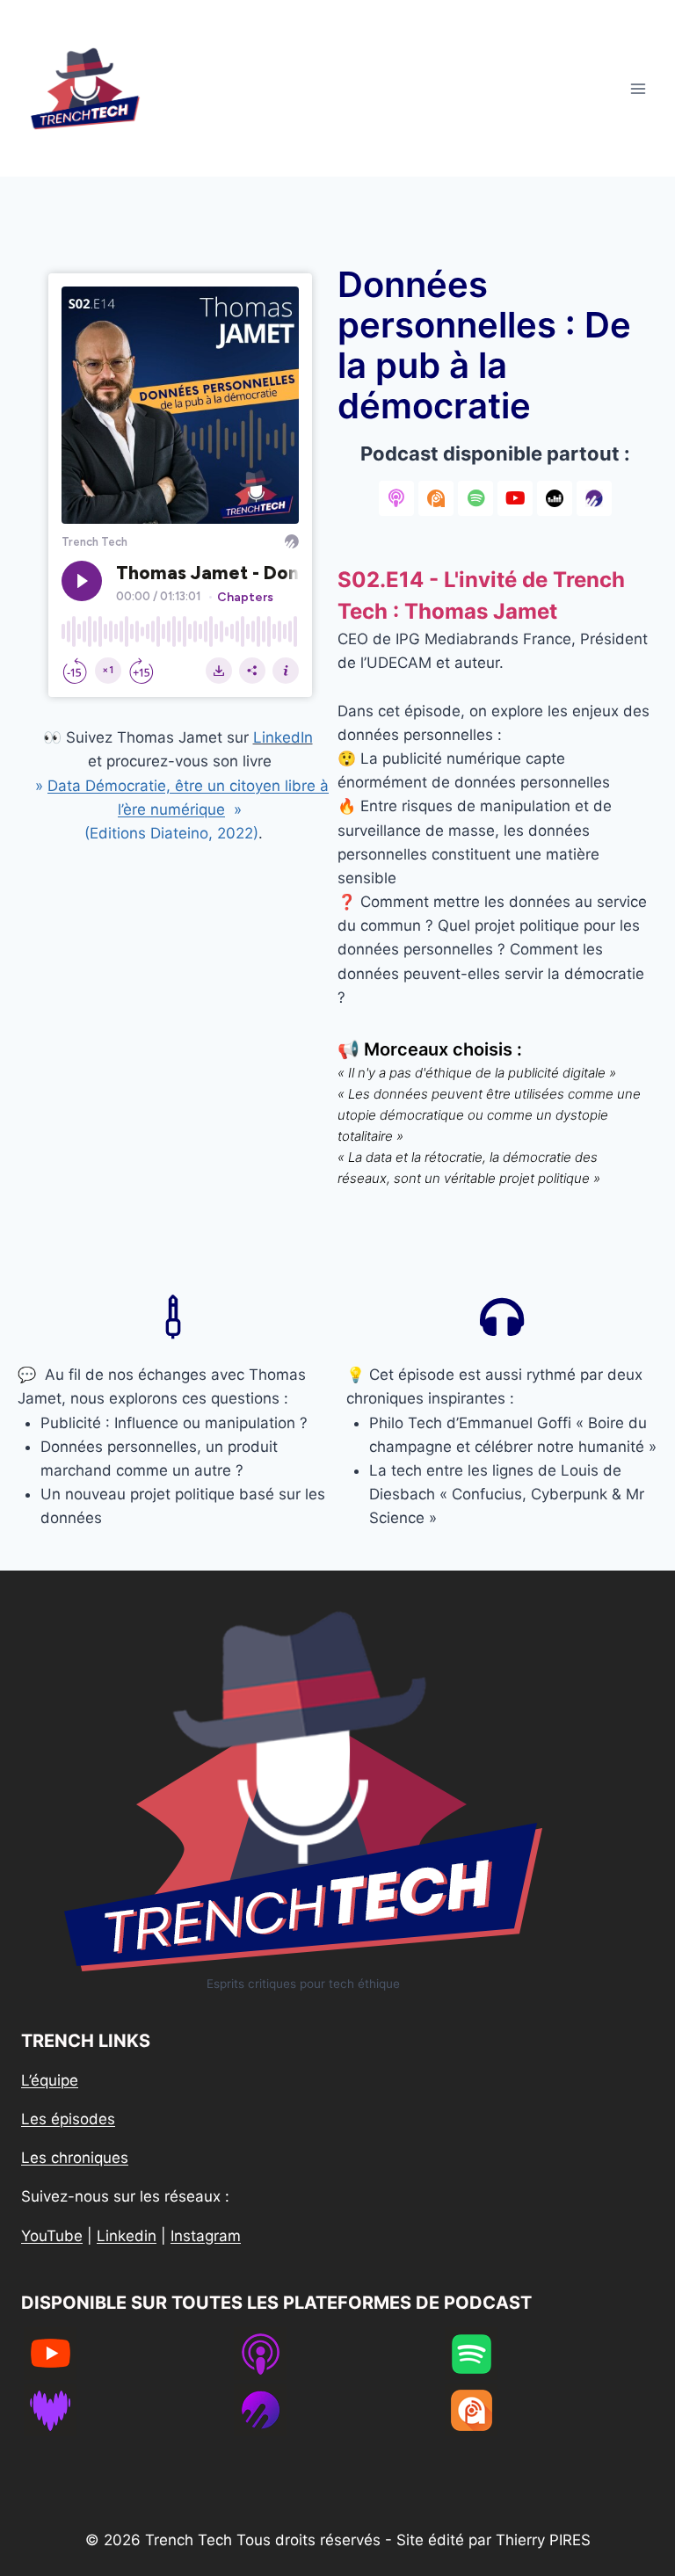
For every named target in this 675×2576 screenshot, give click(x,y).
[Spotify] (475, 498)
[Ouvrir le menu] (638, 88)
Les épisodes (68, 2119)
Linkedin (127, 2236)
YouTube (52, 2236)
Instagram (206, 2236)
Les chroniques (75, 2158)
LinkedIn (283, 737)
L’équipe (50, 2080)
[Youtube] (515, 498)
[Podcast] (396, 498)
